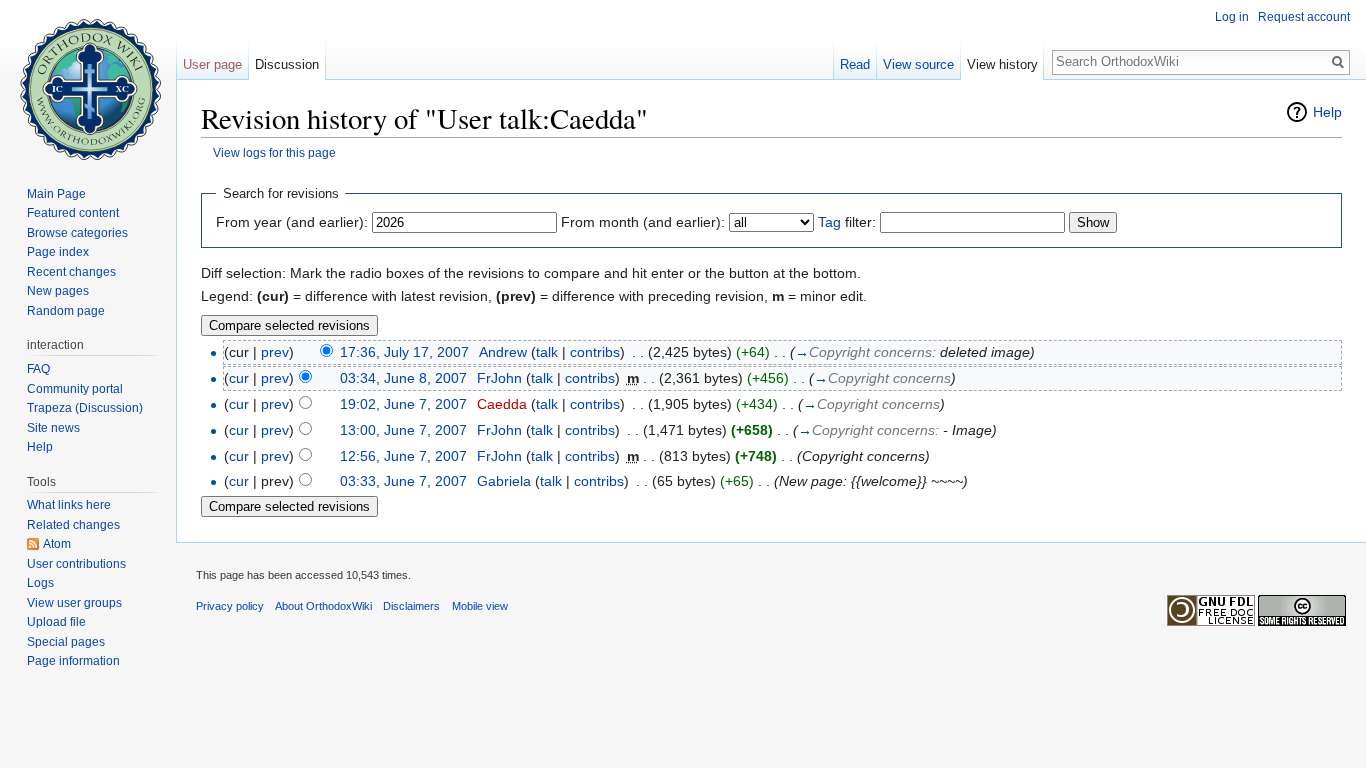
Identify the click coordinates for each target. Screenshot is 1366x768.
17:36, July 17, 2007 (404, 352)
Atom (57, 544)
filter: (847, 222)
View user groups (74, 603)
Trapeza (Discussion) (85, 408)
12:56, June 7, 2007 (403, 456)
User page (212, 64)
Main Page (56, 194)
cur (239, 378)
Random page (66, 311)
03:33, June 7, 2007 (403, 481)
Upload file (56, 622)
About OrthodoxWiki (323, 606)
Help (1327, 112)
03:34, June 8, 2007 (403, 378)
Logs (40, 583)
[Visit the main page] (88, 80)
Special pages (66, 642)
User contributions (76, 564)
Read (855, 64)
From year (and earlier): (292, 222)
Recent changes (71, 272)
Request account (1304, 17)
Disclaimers (411, 606)
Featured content (73, 213)
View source (918, 64)
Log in (1232, 17)
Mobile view (480, 606)
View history (1002, 64)
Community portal (75, 389)
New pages (58, 291)
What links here (69, 505)
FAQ (38, 369)
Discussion (287, 64)
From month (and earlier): (643, 222)
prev (275, 352)
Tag (829, 222)
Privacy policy (230, 606)
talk (547, 352)
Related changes (73, 525)
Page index (58, 252)
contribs (595, 352)
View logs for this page (274, 152)
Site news (53, 428)
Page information (73, 661)
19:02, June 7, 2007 (403, 404)
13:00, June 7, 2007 (403, 430)
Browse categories (77, 233)
